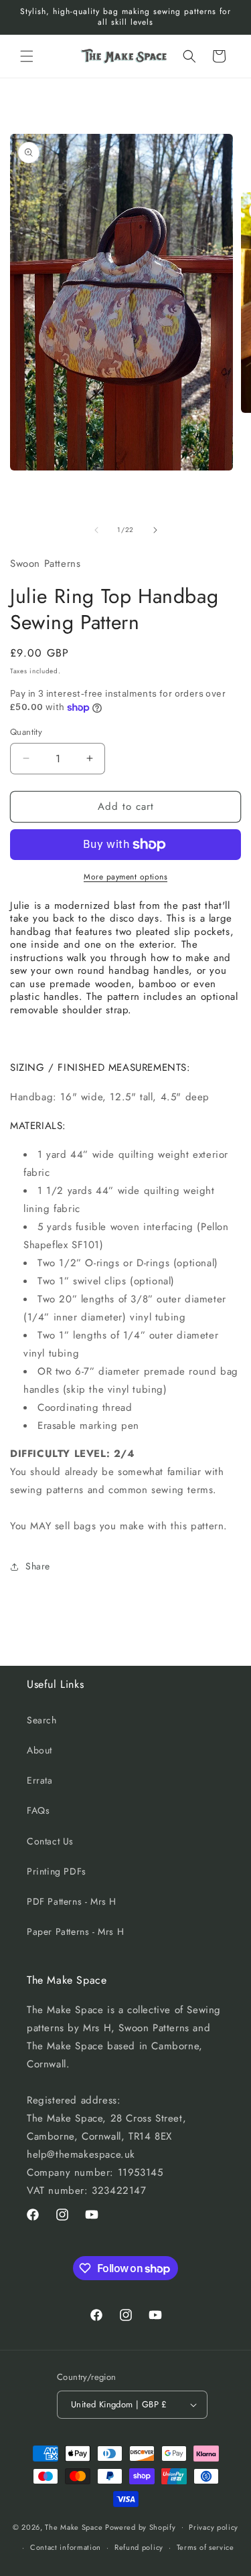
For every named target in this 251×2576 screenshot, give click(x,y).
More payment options (125, 877)
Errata (40, 1780)
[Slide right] (155, 530)
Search (42, 1720)
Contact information (66, 2547)
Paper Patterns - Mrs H (75, 1931)
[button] (27, 56)
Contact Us (50, 1841)
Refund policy (139, 2547)
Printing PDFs (57, 1871)
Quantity (26, 732)
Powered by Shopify (141, 2526)
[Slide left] (96, 530)
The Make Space (74, 2526)
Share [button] (38, 1566)
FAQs (38, 1810)
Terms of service (205, 2547)
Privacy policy (214, 2527)
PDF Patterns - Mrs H (72, 1901)
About (39, 1750)
